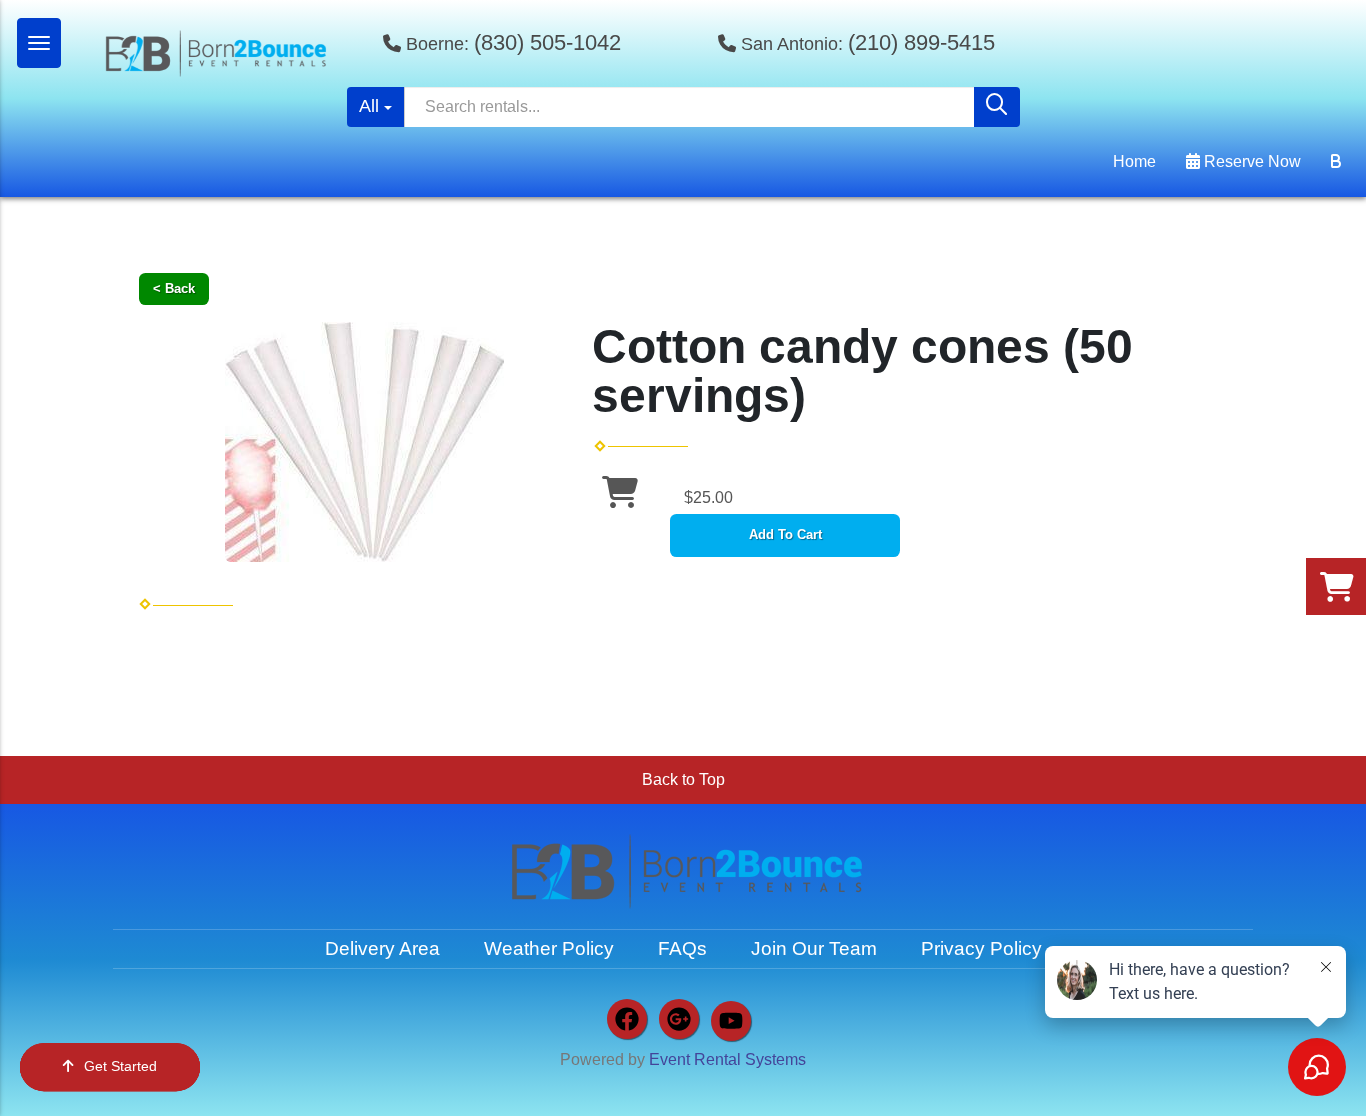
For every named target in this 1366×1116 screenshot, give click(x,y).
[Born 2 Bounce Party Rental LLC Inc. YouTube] (731, 1021)
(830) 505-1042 (547, 42)
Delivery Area (382, 948)
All (369, 106)
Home (1134, 161)
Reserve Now (1250, 161)
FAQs (682, 948)
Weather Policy (549, 948)
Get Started (120, 1066)
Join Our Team (814, 948)
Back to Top (683, 779)
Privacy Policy (981, 948)
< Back (174, 288)
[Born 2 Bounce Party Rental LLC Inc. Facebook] (627, 1019)
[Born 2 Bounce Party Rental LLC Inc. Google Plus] (679, 1019)
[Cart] (1336, 162)
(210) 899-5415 (921, 42)
